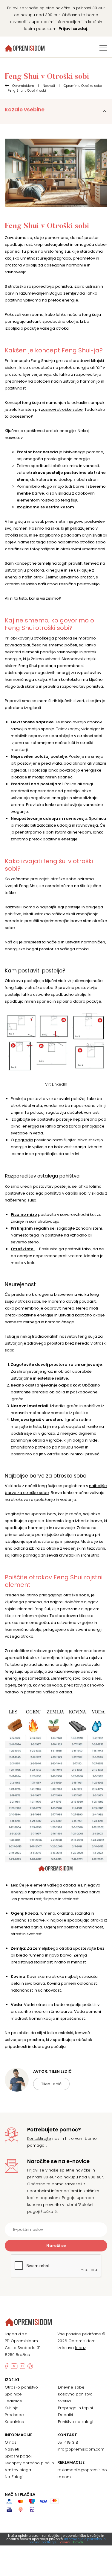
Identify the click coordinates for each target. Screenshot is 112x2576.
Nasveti (12, 2449)
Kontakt (67, 2435)
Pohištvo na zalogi (76, 2422)
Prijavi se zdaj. (73, 29)
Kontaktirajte (39, 2138)
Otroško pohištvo (21, 2387)
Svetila (64, 2401)
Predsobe (14, 2415)
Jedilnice (13, 2401)
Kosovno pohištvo (75, 2394)
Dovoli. (78, 2542)
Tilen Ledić (51, 2084)
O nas (11, 2442)
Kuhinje (12, 2408)
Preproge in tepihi (75, 2408)
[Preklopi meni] (103, 48)
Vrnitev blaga (18, 2470)
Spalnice (13, 2394)
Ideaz (80, 2348)
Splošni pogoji (19, 2456)
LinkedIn (60, 1084)
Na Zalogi (14, 2477)
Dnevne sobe (71, 2387)
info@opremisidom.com (81, 2449)
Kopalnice (14, 2422)
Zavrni (65, 2542)
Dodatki (65, 2415)
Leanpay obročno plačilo (29, 2463)
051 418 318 (68, 2442)
